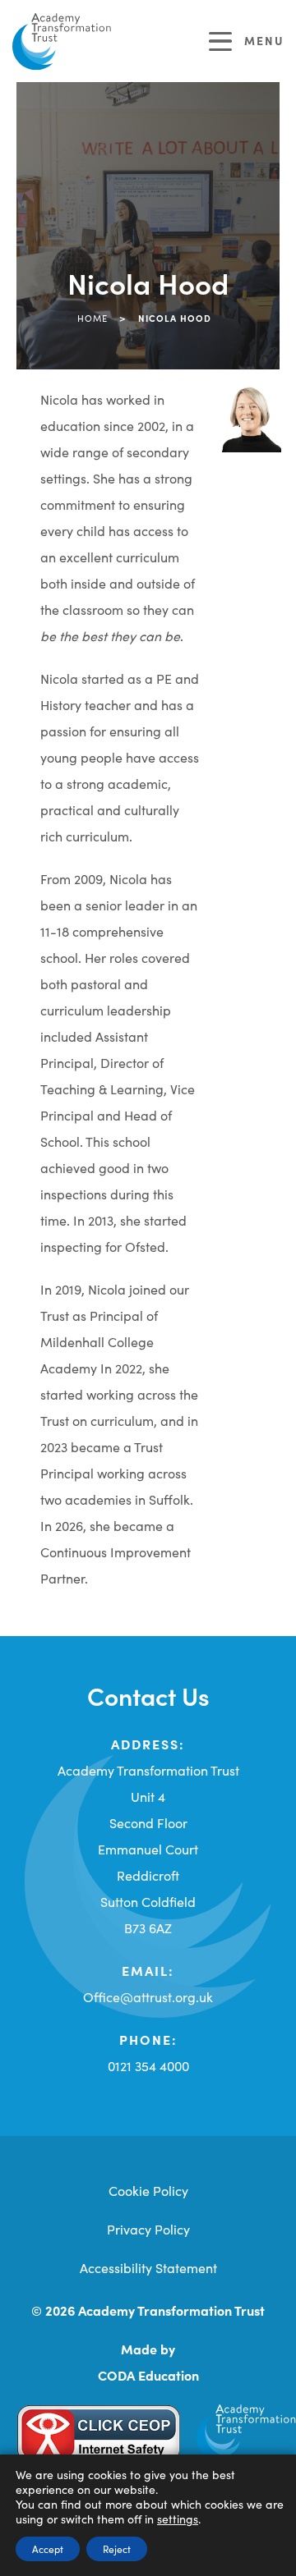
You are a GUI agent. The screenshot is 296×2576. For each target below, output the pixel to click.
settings (178, 2519)
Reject (117, 2548)
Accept (48, 2548)
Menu (264, 40)
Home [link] (92, 318)
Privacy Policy (148, 2229)
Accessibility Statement (148, 2267)
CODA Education (148, 2375)
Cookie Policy (148, 2190)
